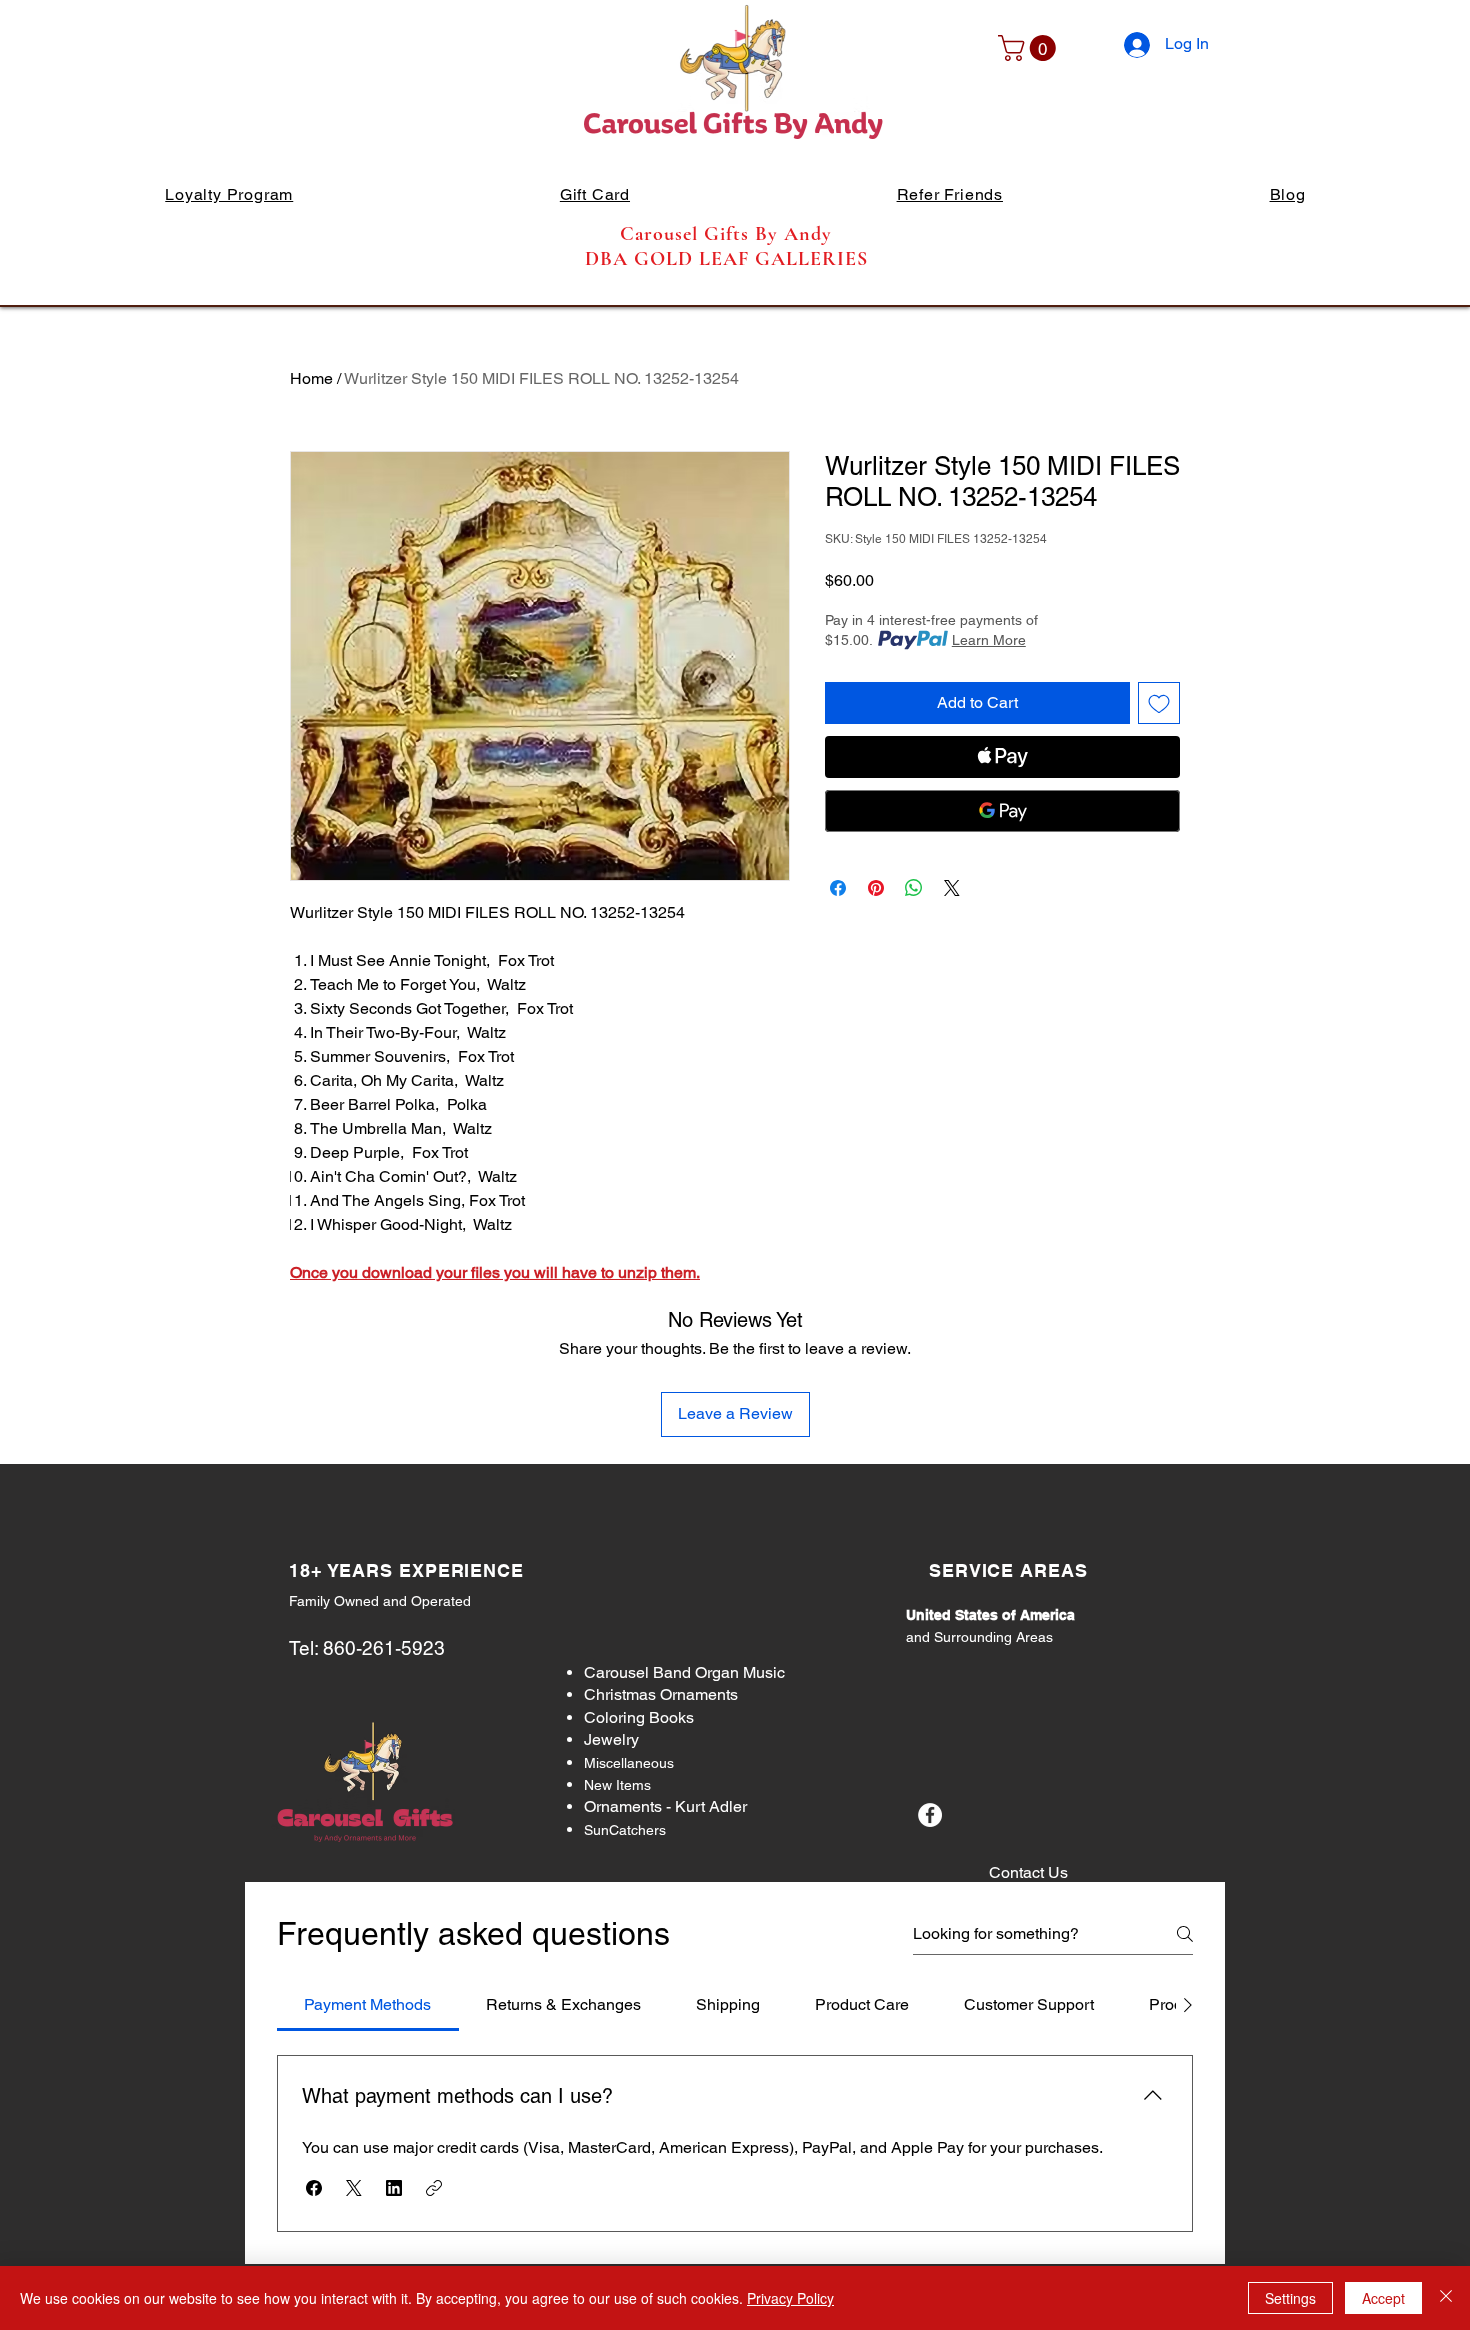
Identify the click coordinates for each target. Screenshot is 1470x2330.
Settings (1290, 2298)
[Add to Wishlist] (1159, 703)
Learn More (989, 640)
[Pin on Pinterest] (876, 888)
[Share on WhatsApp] (914, 888)
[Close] (1446, 2298)
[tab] (368, 2005)
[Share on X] (952, 888)
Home (311, 378)
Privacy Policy (790, 2298)
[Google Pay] (1002, 811)
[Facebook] (930, 1815)
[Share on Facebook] (838, 888)
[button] (1030, 48)
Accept (1383, 2298)
